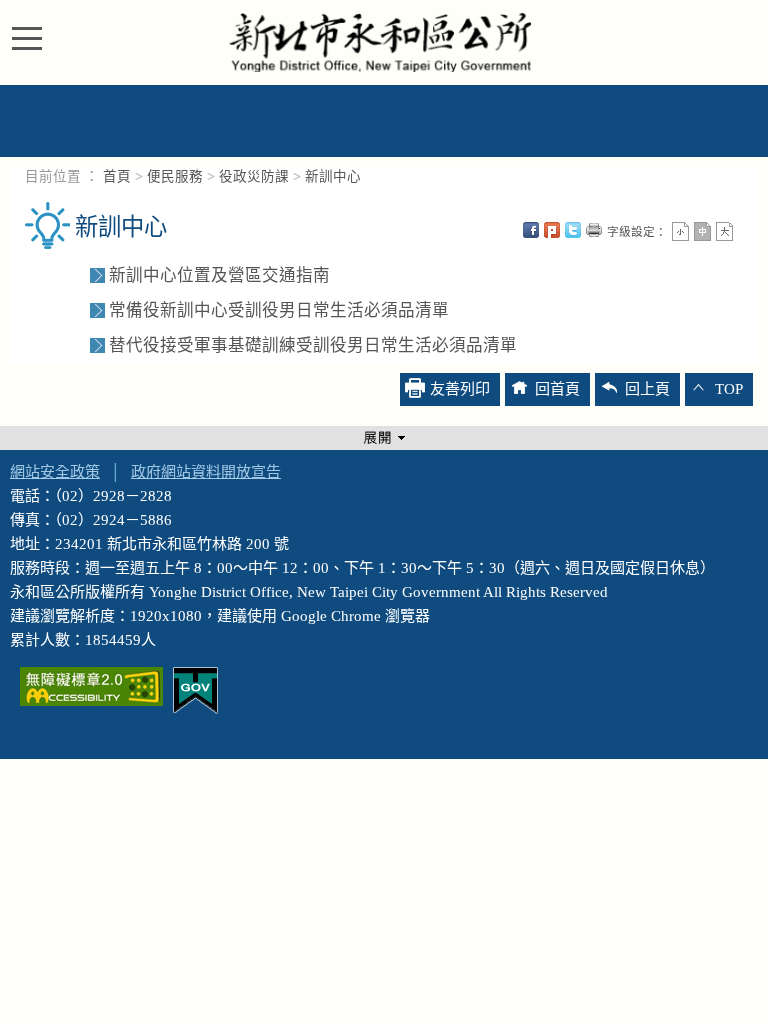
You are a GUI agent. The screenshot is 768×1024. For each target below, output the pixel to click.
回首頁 (557, 389)
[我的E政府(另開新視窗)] (195, 689)
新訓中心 (333, 176)
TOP (729, 389)
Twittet (573, 230)
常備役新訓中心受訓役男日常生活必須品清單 (279, 310)
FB (531, 230)
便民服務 (175, 176)
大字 (724, 231)
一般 (702, 231)
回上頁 (647, 389)
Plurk (552, 230)
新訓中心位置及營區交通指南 (219, 275)
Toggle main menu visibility (32, 37)
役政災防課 (254, 176)
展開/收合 (384, 438)
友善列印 (594, 230)
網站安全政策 (55, 472)
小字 (680, 231)
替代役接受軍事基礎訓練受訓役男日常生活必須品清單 (313, 345)
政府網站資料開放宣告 (206, 472)
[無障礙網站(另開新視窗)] (91, 685)
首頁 (117, 176)
